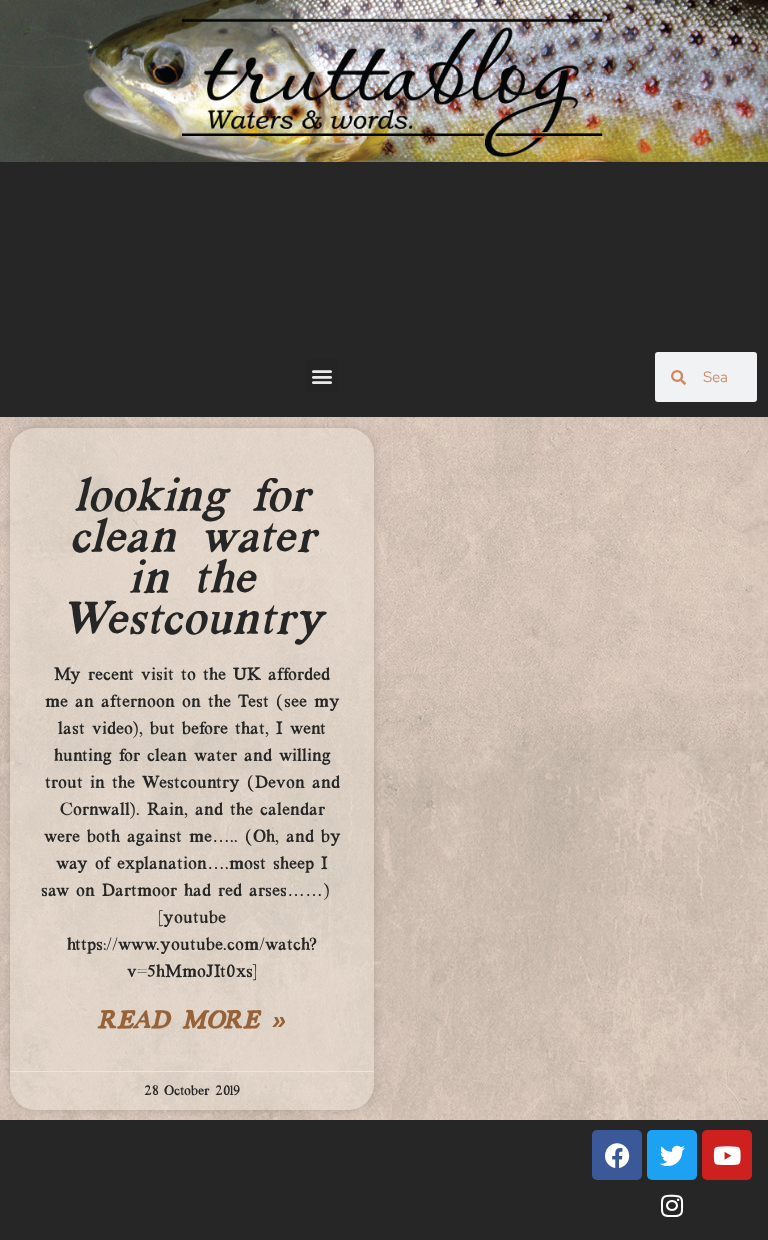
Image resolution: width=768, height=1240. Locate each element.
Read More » (192, 1022)
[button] (322, 375)
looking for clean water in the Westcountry (192, 559)
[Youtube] (727, 1155)
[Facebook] (617, 1155)
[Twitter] (672, 1155)
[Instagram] (672, 1205)
